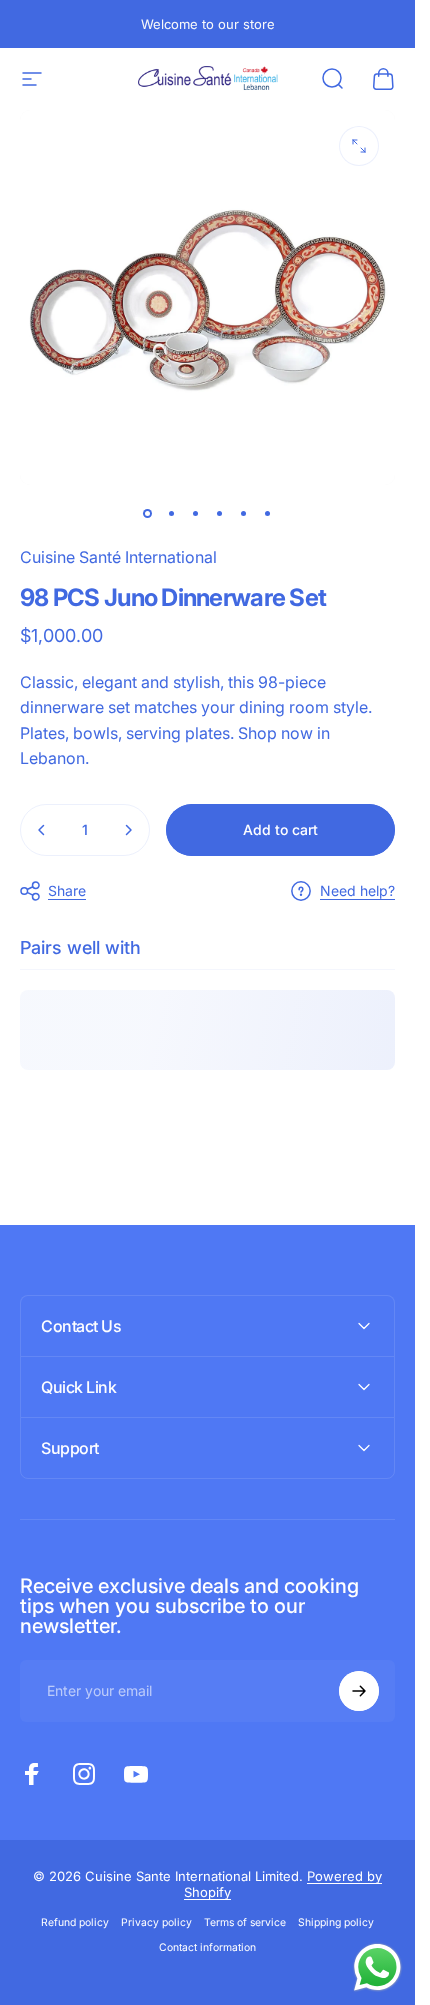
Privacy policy (156, 1922)
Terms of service (245, 1922)
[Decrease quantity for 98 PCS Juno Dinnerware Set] (42, 830)
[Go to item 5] (244, 513)
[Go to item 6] (268, 513)
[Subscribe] (359, 1691)
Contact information (207, 1947)
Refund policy (75, 1922)
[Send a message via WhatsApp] (377, 1967)
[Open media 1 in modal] (359, 146)
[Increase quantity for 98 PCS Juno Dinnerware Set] (128, 830)
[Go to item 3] (196, 513)
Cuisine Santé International (118, 557)
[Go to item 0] (148, 513)
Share (67, 890)
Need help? (357, 890)
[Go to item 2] (172, 513)
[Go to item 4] (220, 513)
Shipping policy (336, 1922)
